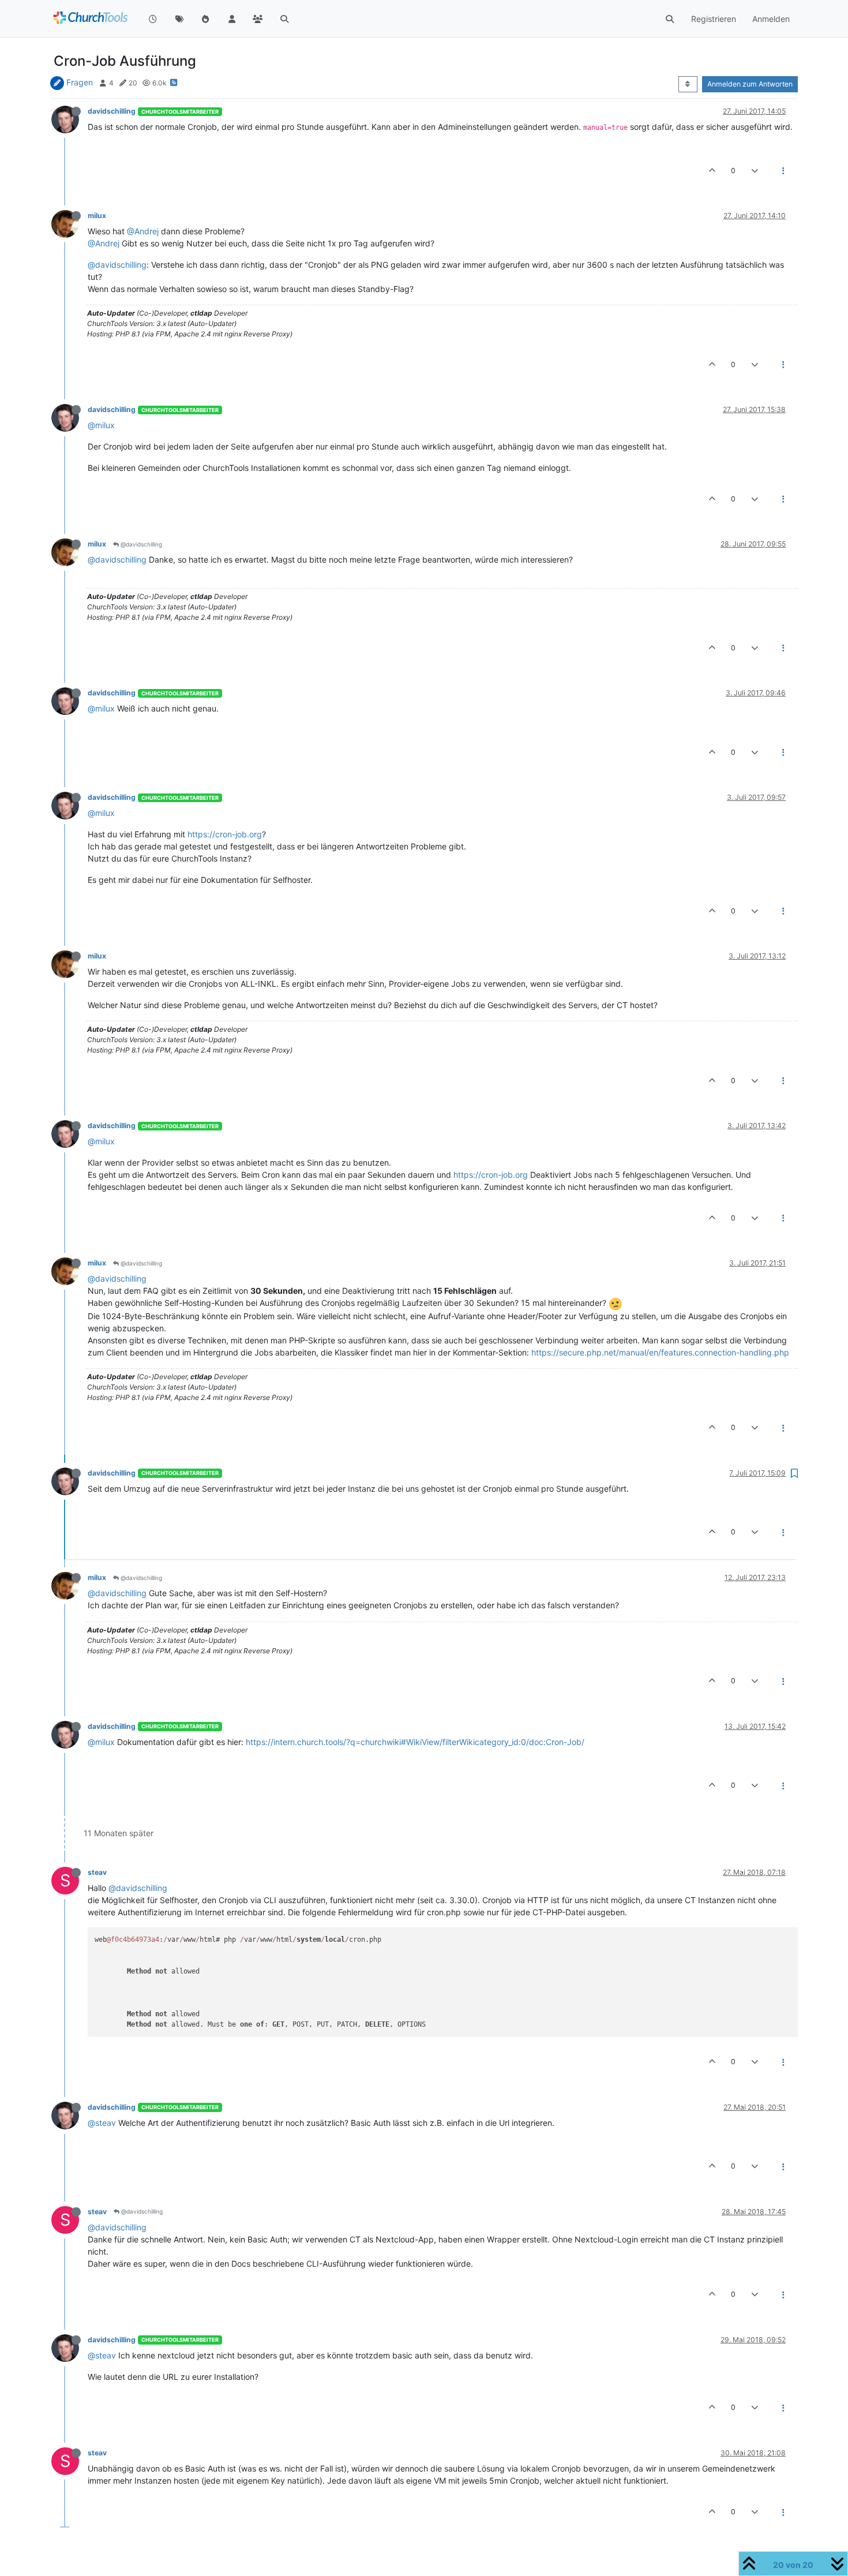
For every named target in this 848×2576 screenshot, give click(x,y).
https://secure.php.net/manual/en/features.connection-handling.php (660, 1352)
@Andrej (143, 231)
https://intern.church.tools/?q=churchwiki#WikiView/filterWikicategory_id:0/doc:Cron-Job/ (415, 1742)
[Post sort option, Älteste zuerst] (688, 84)
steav (97, 1872)
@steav (102, 2123)
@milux (101, 425)
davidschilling (112, 111)
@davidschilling (117, 265)
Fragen (80, 82)
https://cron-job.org (225, 834)
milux (97, 216)
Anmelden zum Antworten (750, 84)
